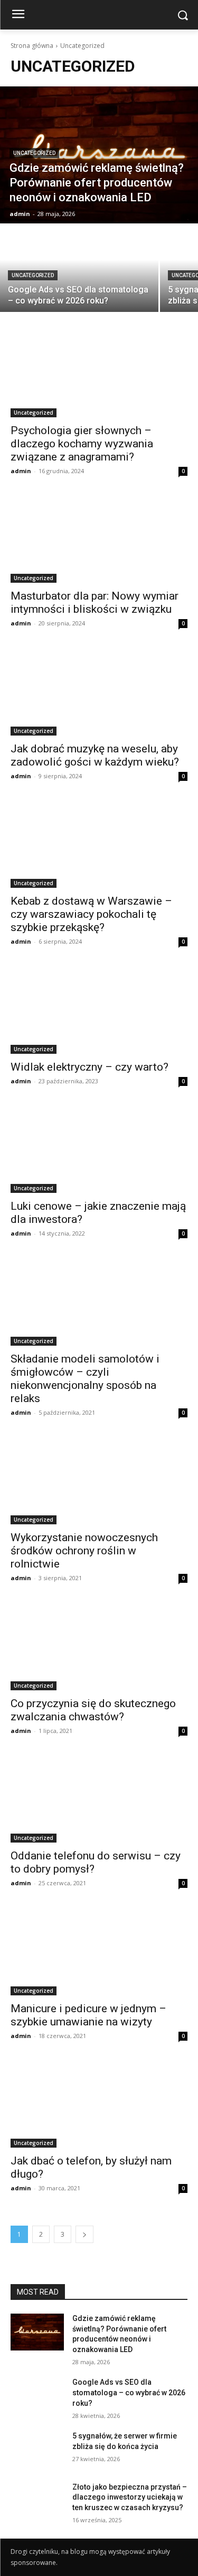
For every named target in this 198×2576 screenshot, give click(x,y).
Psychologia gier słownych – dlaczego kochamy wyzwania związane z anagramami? (82, 444)
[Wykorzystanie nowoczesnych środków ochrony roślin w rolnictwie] (99, 1481)
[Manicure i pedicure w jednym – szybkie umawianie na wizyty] (99, 1951)
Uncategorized (34, 153)
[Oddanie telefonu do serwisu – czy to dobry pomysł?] (99, 1799)
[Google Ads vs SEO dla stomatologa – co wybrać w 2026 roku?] (79, 268)
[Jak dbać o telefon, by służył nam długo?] (99, 2104)
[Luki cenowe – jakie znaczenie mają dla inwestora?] (99, 1149)
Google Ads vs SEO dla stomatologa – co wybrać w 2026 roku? (129, 2392)
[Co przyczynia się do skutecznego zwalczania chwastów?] (99, 1646)
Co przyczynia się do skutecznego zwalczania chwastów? (93, 1710)
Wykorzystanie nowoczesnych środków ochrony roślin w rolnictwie (84, 1551)
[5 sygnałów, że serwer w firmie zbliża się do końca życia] (37, 2450)
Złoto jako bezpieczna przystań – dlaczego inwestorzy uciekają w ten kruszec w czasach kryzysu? (130, 2497)
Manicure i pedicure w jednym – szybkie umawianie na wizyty (88, 2015)
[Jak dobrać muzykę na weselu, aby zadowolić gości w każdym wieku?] (99, 691)
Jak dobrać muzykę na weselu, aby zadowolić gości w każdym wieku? (95, 755)
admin (21, 471)
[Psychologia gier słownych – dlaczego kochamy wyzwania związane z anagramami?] (99, 373)
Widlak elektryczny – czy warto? (89, 1067)
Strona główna (32, 46)
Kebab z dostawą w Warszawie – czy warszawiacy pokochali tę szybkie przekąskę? (91, 914)
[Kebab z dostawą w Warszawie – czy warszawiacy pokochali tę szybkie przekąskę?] (99, 844)
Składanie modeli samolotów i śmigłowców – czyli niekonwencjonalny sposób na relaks (85, 1379)
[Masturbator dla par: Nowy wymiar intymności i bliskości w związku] (99, 539)
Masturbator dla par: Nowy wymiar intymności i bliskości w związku (95, 603)
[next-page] (84, 2234)
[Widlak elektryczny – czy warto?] (99, 1010)
